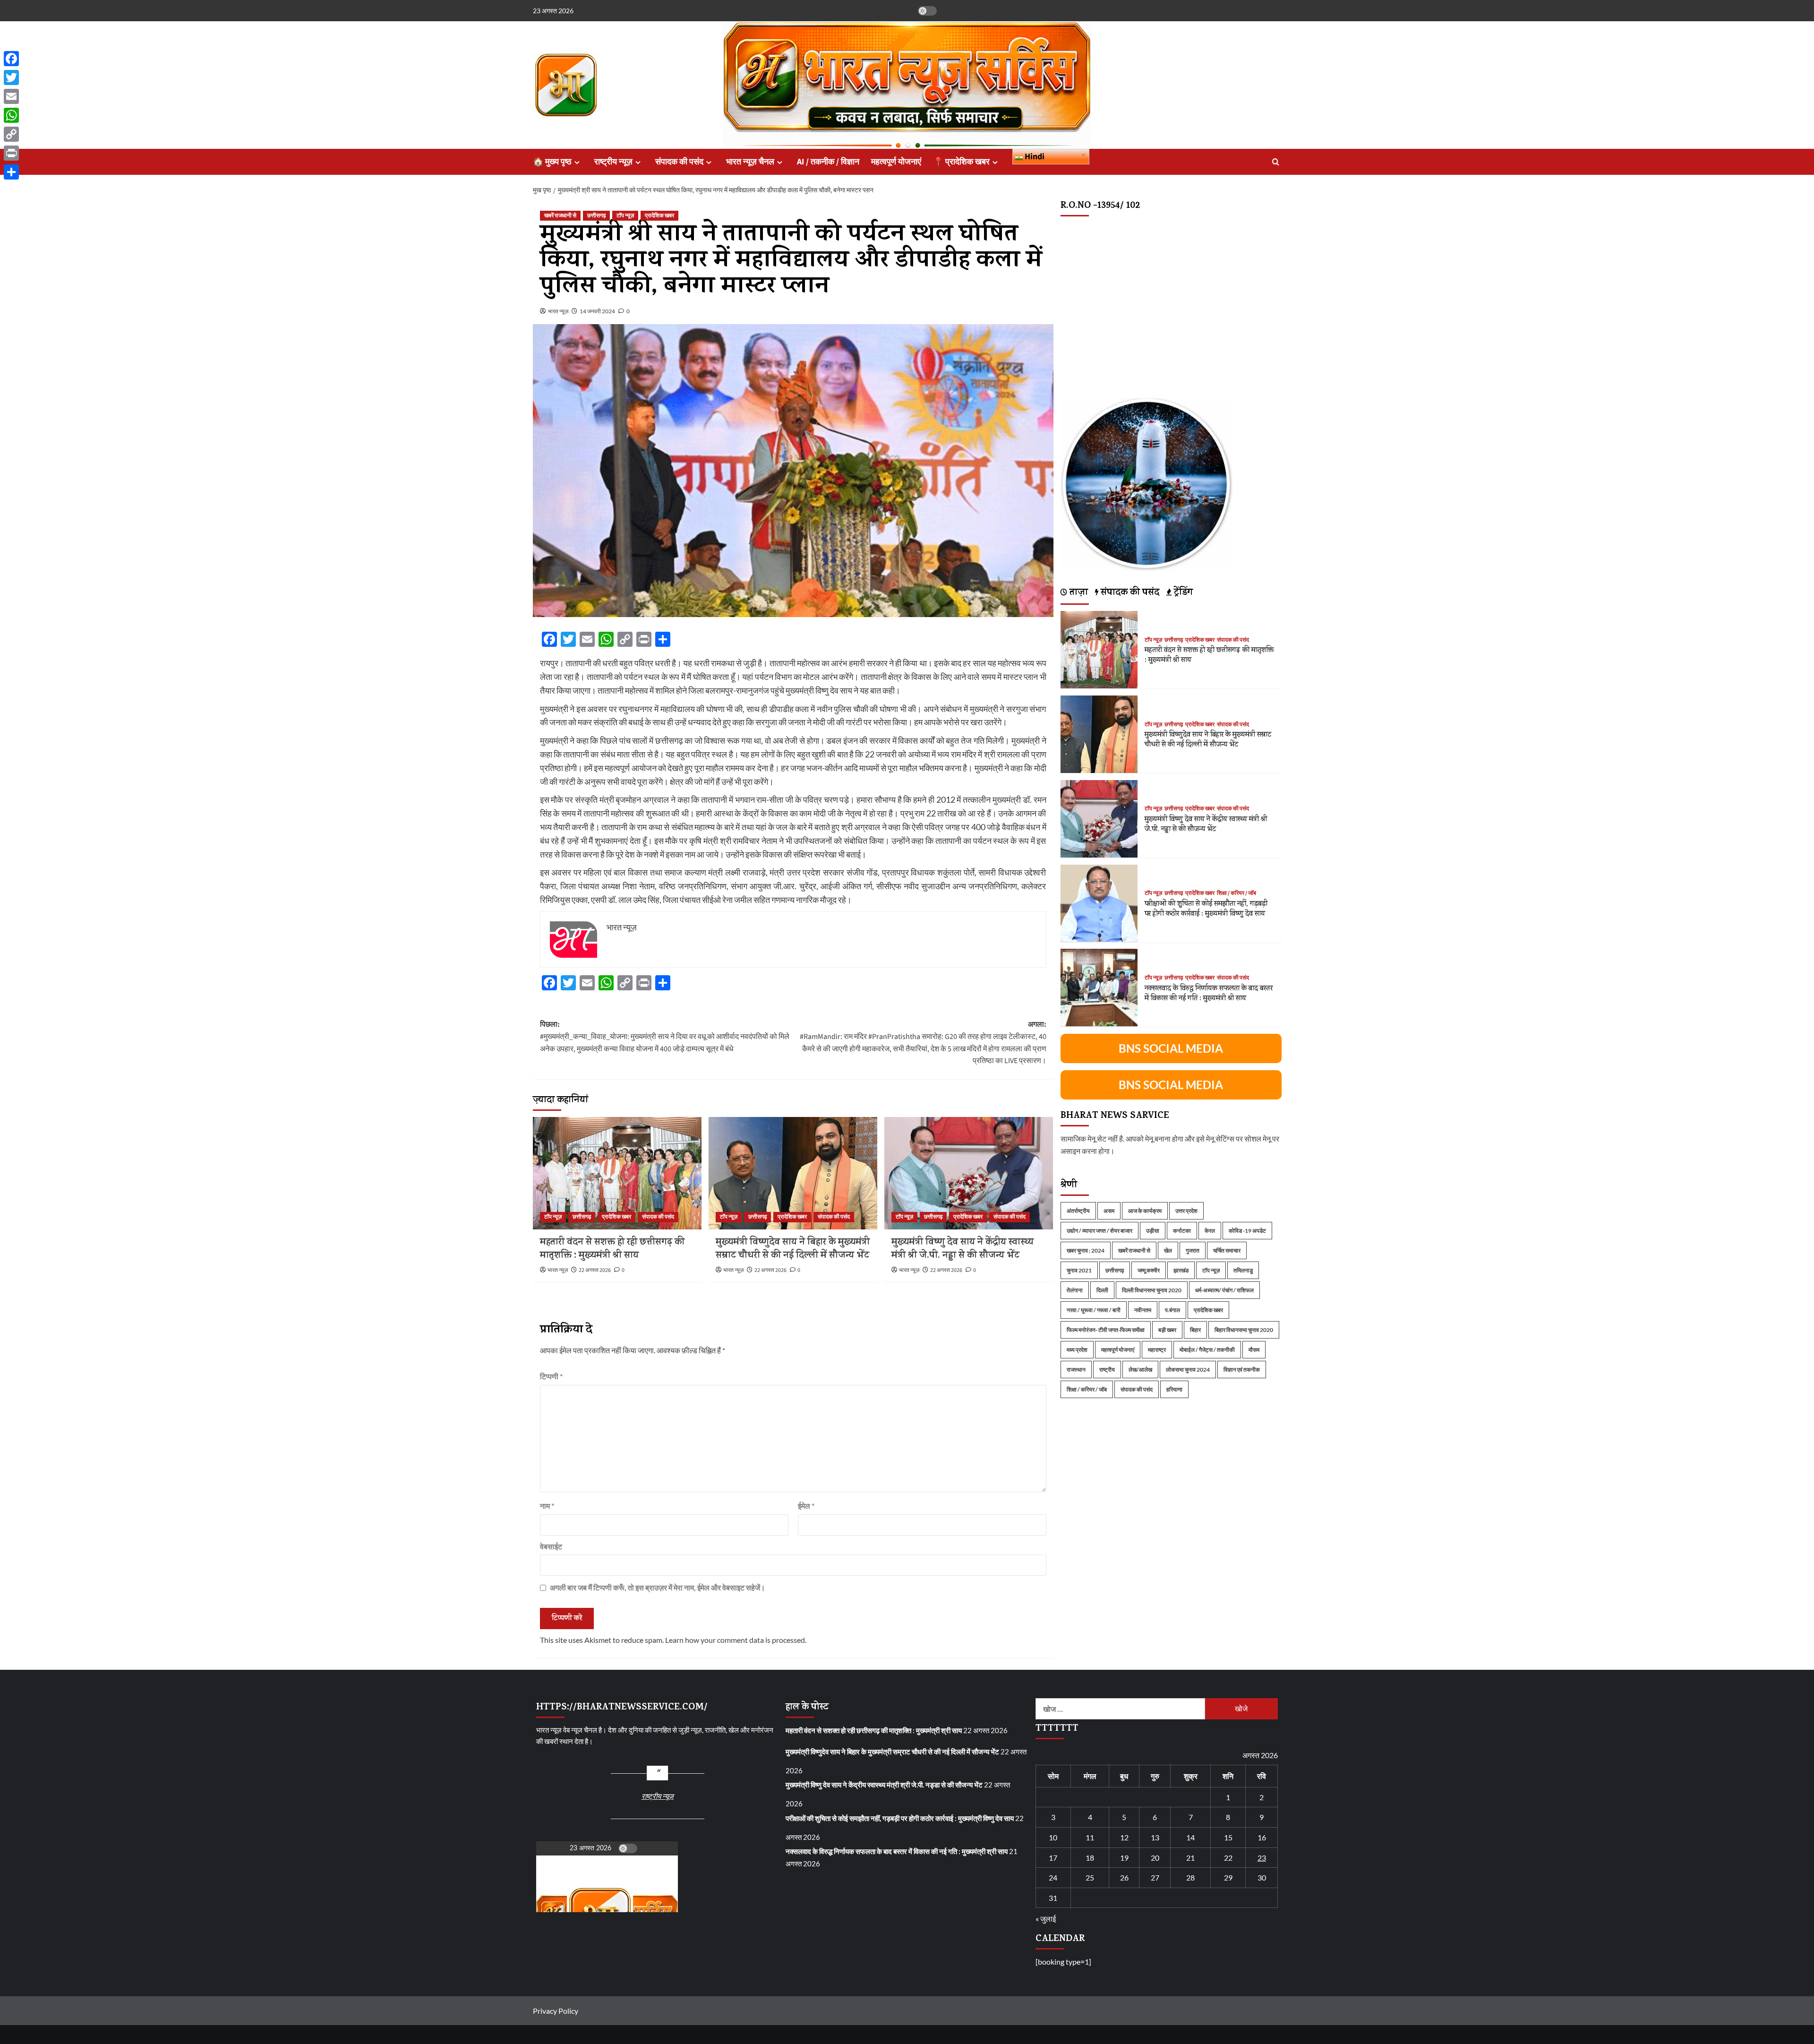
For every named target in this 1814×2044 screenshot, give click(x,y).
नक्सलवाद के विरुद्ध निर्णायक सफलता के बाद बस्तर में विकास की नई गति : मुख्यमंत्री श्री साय (1209, 994)
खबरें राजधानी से (560, 216)
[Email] (11, 96)
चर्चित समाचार (1227, 1250)
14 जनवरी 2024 (597, 311)
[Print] (11, 153)
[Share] (11, 172)
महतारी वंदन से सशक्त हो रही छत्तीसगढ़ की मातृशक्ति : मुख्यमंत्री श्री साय (612, 1250)
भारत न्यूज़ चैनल (750, 162)
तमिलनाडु (1243, 1270)
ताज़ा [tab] (1078, 593)
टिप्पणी (551, 1376)
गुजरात (1193, 1250)
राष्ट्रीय (1107, 1369)
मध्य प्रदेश (1077, 1349)
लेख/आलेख (1140, 1369)
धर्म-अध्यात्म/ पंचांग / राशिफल (1224, 1290)
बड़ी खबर (1167, 1329)
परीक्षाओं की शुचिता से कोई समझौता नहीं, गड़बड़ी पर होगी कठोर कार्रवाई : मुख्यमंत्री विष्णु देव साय (1206, 909)
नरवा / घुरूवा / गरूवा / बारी (1094, 1310)
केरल (1210, 1230)
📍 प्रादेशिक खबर (961, 162)
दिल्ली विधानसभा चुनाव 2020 (1152, 1290)
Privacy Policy (556, 2011)
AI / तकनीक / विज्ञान (828, 162)
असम (1109, 1210)
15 (1228, 1837)
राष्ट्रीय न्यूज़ (613, 162)
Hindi (1034, 157)
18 (1090, 1858)
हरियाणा (1174, 1389)
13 (1155, 1837)
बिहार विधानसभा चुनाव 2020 (1244, 1329)
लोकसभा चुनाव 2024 (1188, 1369)
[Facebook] (11, 59)
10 (1053, 1837)
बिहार (1195, 1329)
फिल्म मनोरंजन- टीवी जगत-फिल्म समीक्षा (1106, 1329)
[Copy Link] (11, 134)
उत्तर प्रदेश (1186, 1210)
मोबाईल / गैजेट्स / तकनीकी (1207, 1349)
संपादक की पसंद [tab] (1129, 593)
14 (1190, 1837)
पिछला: (665, 1036)
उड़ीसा (1153, 1230)
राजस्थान (1076, 1369)
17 (1053, 1858)
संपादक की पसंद (679, 162)
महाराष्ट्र (1157, 1349)
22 (1228, 1858)
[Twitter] (11, 77)
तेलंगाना (1075, 1290)
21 (1190, 1858)
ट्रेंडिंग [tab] (1182, 593)
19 (1124, 1858)
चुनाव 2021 (1079, 1270)
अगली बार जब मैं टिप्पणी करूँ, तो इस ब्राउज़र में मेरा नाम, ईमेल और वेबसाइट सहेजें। (658, 1587)
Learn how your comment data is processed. (736, 1640)
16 (1262, 1837)
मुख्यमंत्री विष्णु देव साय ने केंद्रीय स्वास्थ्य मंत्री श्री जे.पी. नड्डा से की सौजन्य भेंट (963, 1250)
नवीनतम (1143, 1310)
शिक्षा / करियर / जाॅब (1236, 893)
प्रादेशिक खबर (659, 216)
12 (1124, 1837)
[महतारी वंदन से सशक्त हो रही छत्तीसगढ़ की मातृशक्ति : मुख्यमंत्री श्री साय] (617, 1173)
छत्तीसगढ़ (596, 216)
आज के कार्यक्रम (1145, 1210)
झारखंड (1181, 1270)
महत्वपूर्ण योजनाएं (896, 162)
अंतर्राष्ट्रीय (1078, 1210)
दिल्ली (1102, 1290)
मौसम (1254, 1349)
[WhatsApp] (11, 115)
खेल (1168, 1250)
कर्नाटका (1182, 1230)
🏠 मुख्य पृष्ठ (552, 162)
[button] (1276, 162)
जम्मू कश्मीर (1149, 1270)
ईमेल (806, 1506)
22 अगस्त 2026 (595, 1270)
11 (1090, 1837)
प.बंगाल (1172, 1310)
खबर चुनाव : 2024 (1086, 1250)
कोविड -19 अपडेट (1247, 1230)
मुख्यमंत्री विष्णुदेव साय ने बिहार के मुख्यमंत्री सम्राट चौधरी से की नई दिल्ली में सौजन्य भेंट (793, 1250)
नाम (547, 1506)
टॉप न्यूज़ (625, 216)
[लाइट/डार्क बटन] (927, 11)
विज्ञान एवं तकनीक (1242, 1369)
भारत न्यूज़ (558, 311)
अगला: (923, 1043)
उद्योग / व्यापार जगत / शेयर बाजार (1100, 1230)
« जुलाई (1046, 1919)
